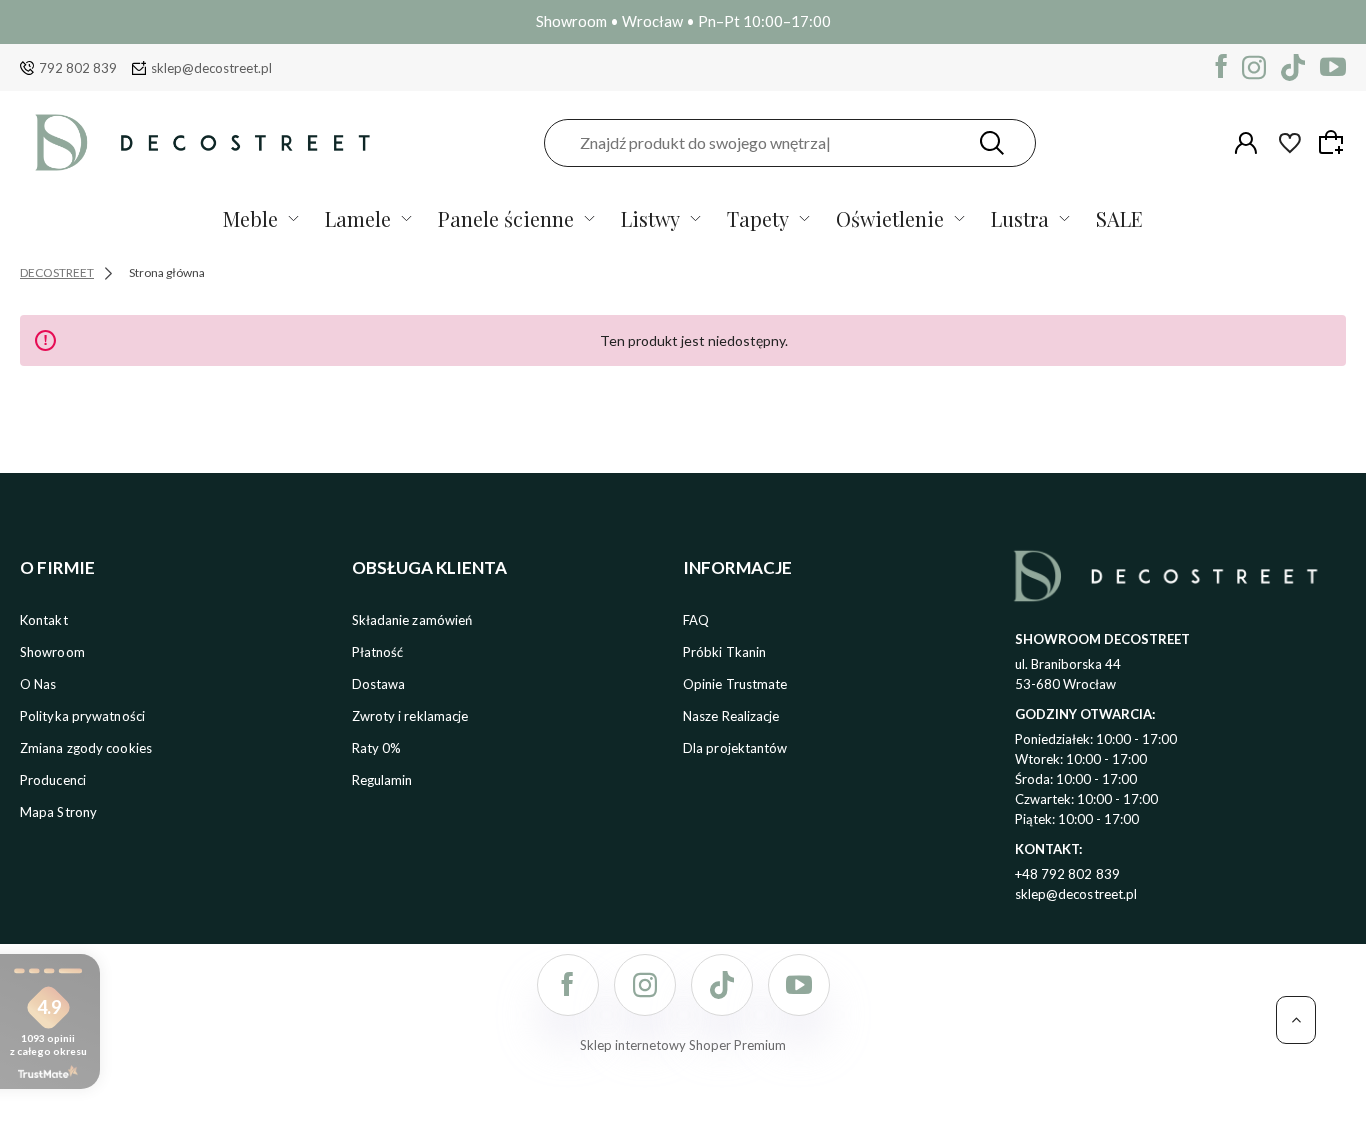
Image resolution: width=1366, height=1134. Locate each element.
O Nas (38, 684)
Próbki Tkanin (724, 652)
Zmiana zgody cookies (86, 748)
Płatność (378, 652)
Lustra (1020, 218)
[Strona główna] (202, 142)
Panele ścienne (506, 218)
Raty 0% (377, 748)
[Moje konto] (1246, 143)
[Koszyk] (1334, 142)
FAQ (696, 620)
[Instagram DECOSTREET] (1254, 67)
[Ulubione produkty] (1290, 143)
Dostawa (379, 684)
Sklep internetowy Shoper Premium (683, 1045)
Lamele (358, 218)
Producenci (53, 780)
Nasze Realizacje (731, 716)
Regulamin (382, 780)
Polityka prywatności (82, 716)
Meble (250, 218)
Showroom (52, 652)
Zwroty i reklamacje (410, 716)
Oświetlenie (890, 218)
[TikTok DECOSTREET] (1293, 67)
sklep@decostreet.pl (211, 68)
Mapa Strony (58, 812)
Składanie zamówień (412, 620)
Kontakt (44, 620)
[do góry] (1296, 1020)
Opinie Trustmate (735, 684)
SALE (1119, 218)
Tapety (758, 218)
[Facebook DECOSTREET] (1221, 67)
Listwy (650, 218)
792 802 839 (78, 68)
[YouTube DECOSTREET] (1333, 67)
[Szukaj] (992, 143)
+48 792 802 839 (1068, 874)
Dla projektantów (735, 748)
